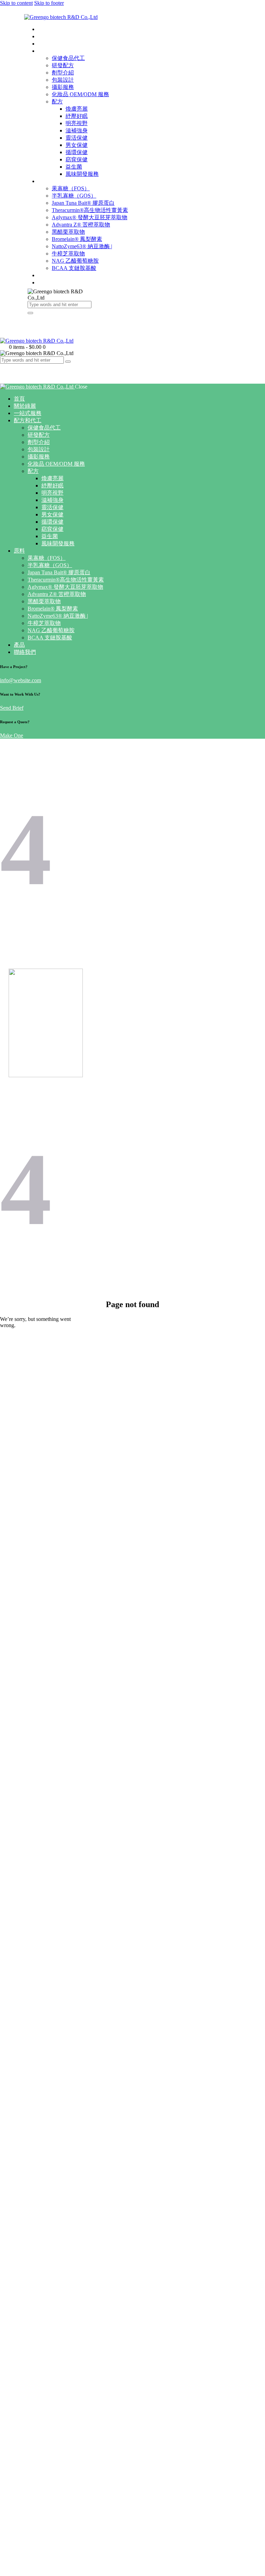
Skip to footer (49, 3)
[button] (4, 366)
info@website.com (21, 680)
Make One (12, 735)
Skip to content (16, 3)
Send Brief (12, 708)
